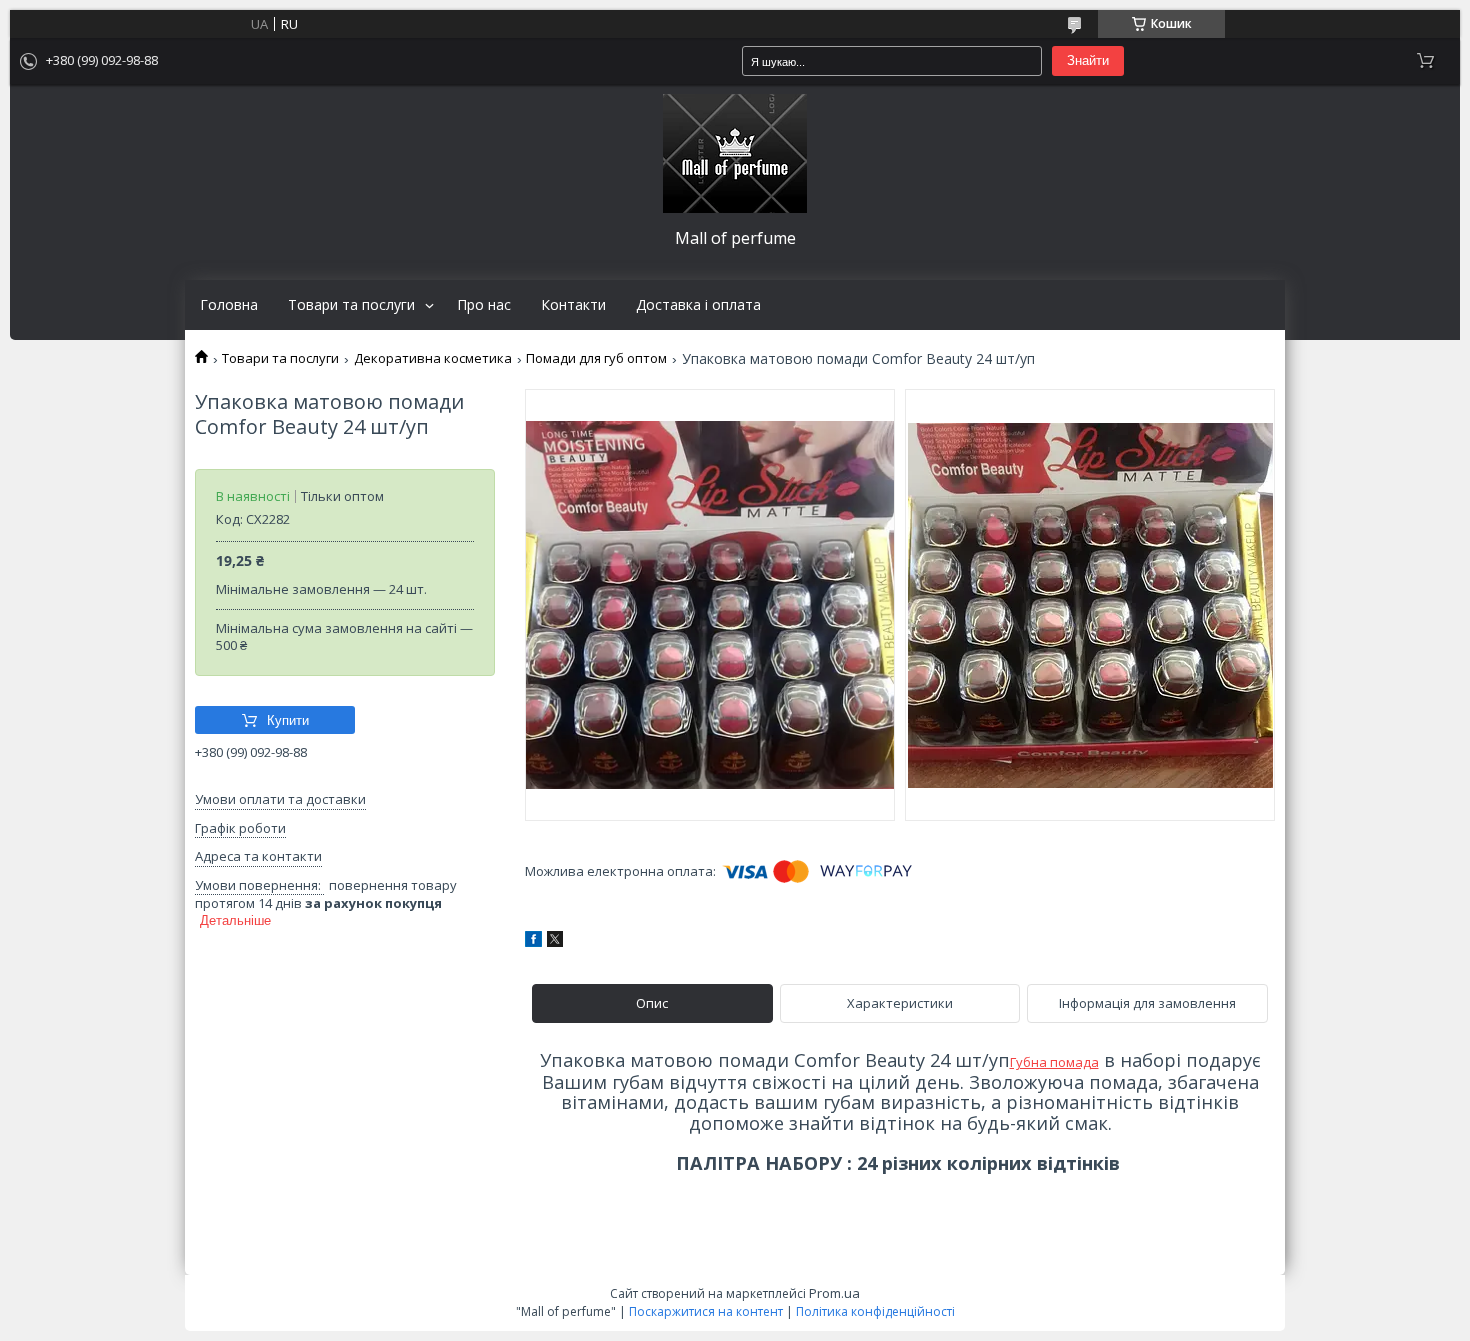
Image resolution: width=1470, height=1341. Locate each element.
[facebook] (533, 942)
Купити (288, 720)
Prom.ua (834, 1293)
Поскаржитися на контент (706, 1311)
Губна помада (1054, 1062)
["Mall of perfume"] (735, 153)
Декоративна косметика (433, 358)
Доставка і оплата (698, 305)
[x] (555, 942)
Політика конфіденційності (875, 1311)
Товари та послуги (351, 305)
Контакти (573, 305)
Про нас (484, 305)
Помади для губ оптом (596, 358)
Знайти (1088, 60)
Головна (229, 305)
